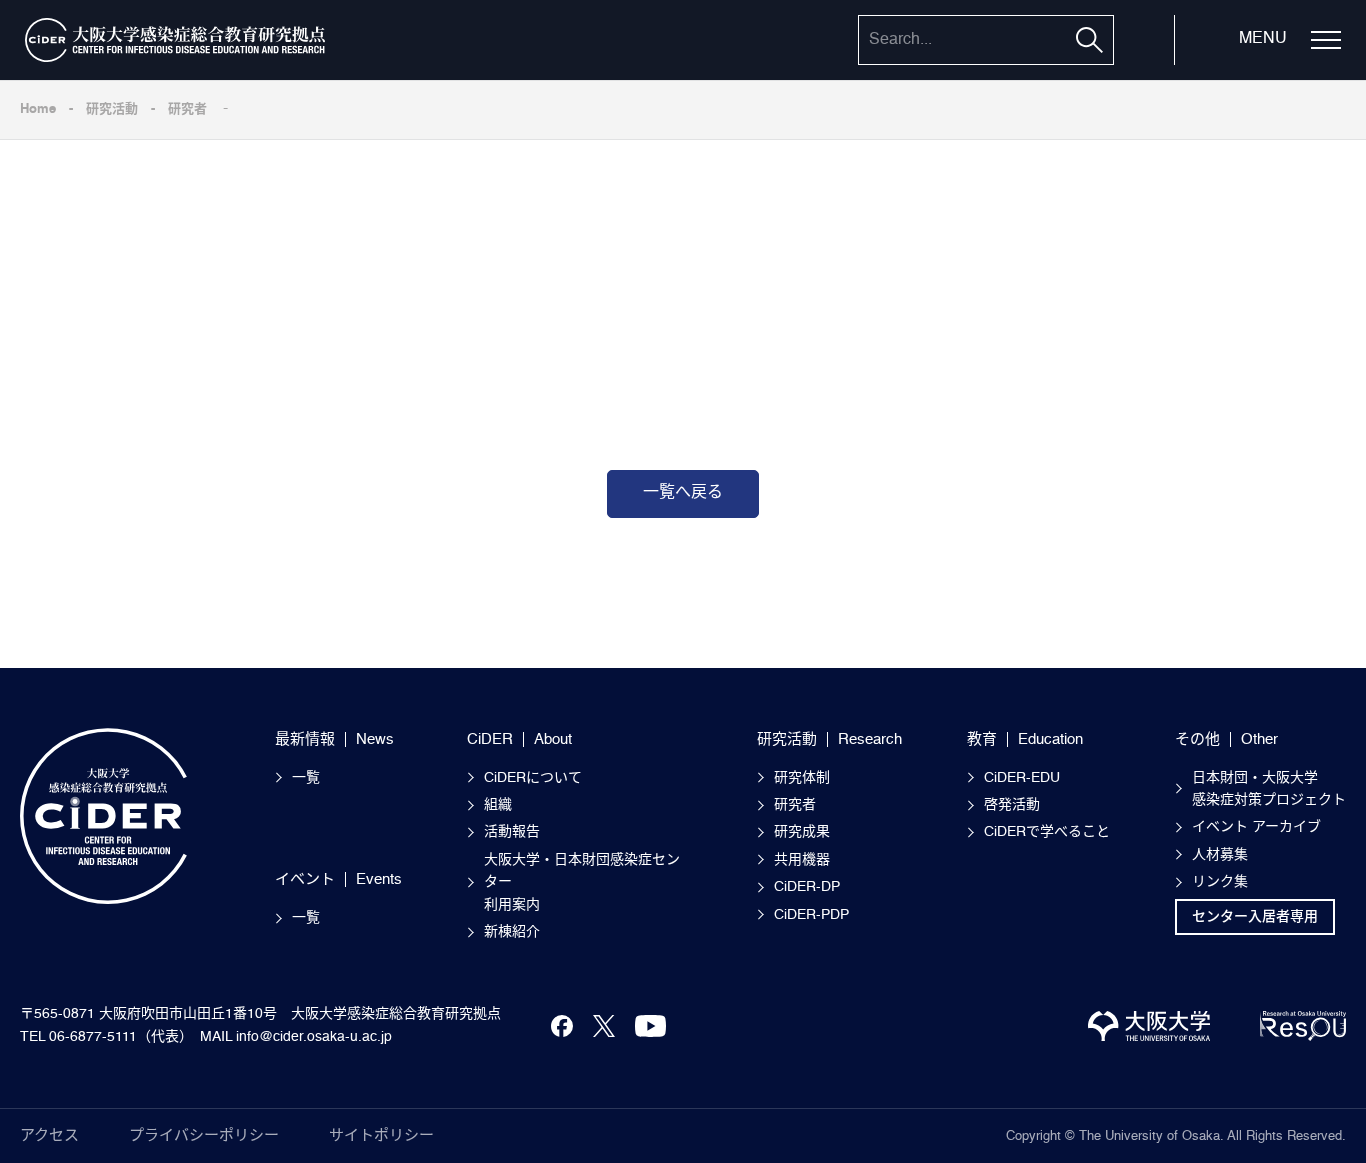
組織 (498, 805)
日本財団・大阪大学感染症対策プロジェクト (1269, 789)
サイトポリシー (381, 1135)
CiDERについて (533, 778)
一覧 (306, 778)
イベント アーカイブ (1256, 827)
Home (38, 109)
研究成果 (802, 832)
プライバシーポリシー (204, 1135)
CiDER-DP (807, 887)
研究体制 (802, 778)
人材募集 (1220, 855)
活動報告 (512, 832)
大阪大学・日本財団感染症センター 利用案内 (582, 882)
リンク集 (1220, 882)
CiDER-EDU (1022, 778)
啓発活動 (1012, 805)
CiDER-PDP (811, 915)
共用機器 (802, 860)
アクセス (49, 1135)
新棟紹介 (512, 932)
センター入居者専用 (1255, 917)
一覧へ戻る (683, 493)
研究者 (187, 109)
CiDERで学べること (1047, 832)
